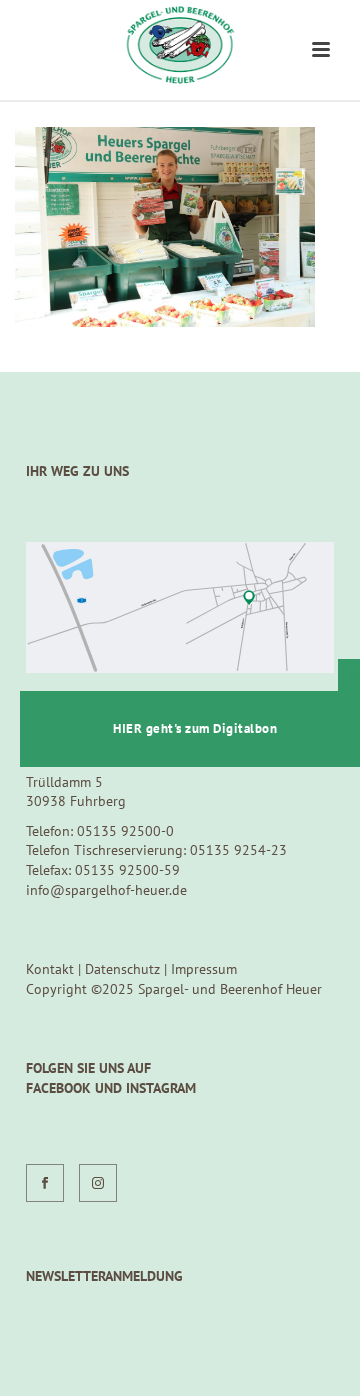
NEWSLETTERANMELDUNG (104, 1276)
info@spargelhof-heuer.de (106, 890)
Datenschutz (122, 969)
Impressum (204, 969)
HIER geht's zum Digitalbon (195, 728)
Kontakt (50, 969)
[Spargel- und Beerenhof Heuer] (179, 45)
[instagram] (98, 1183)
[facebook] (45, 1183)
